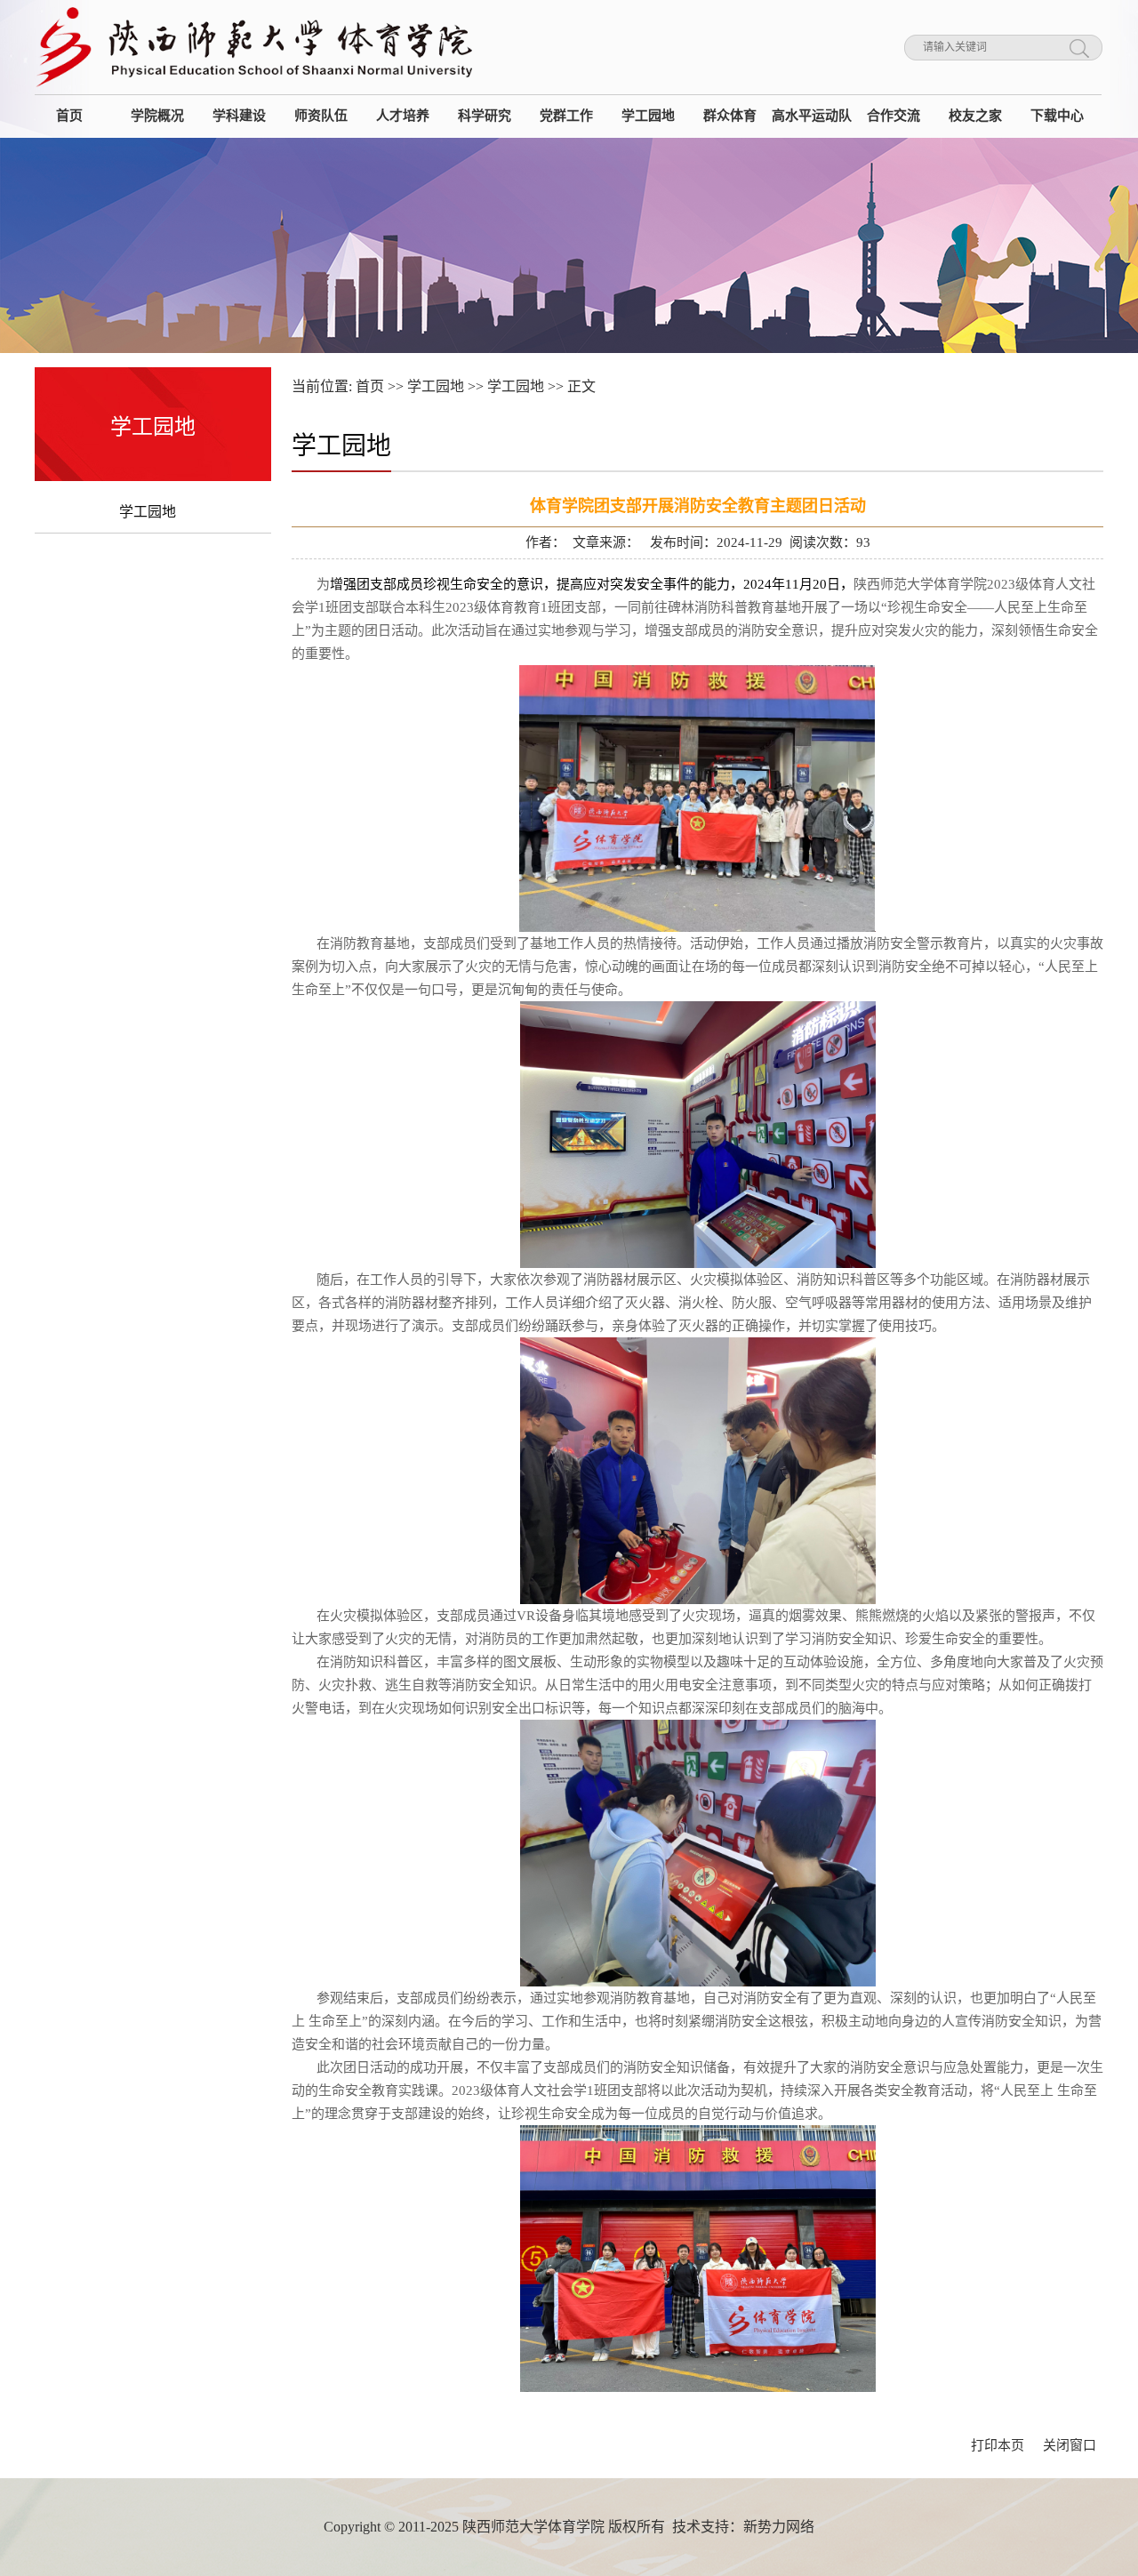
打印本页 (998, 2445)
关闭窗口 (1070, 2445)
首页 (370, 386)
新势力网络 (779, 2527)
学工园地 (148, 512)
